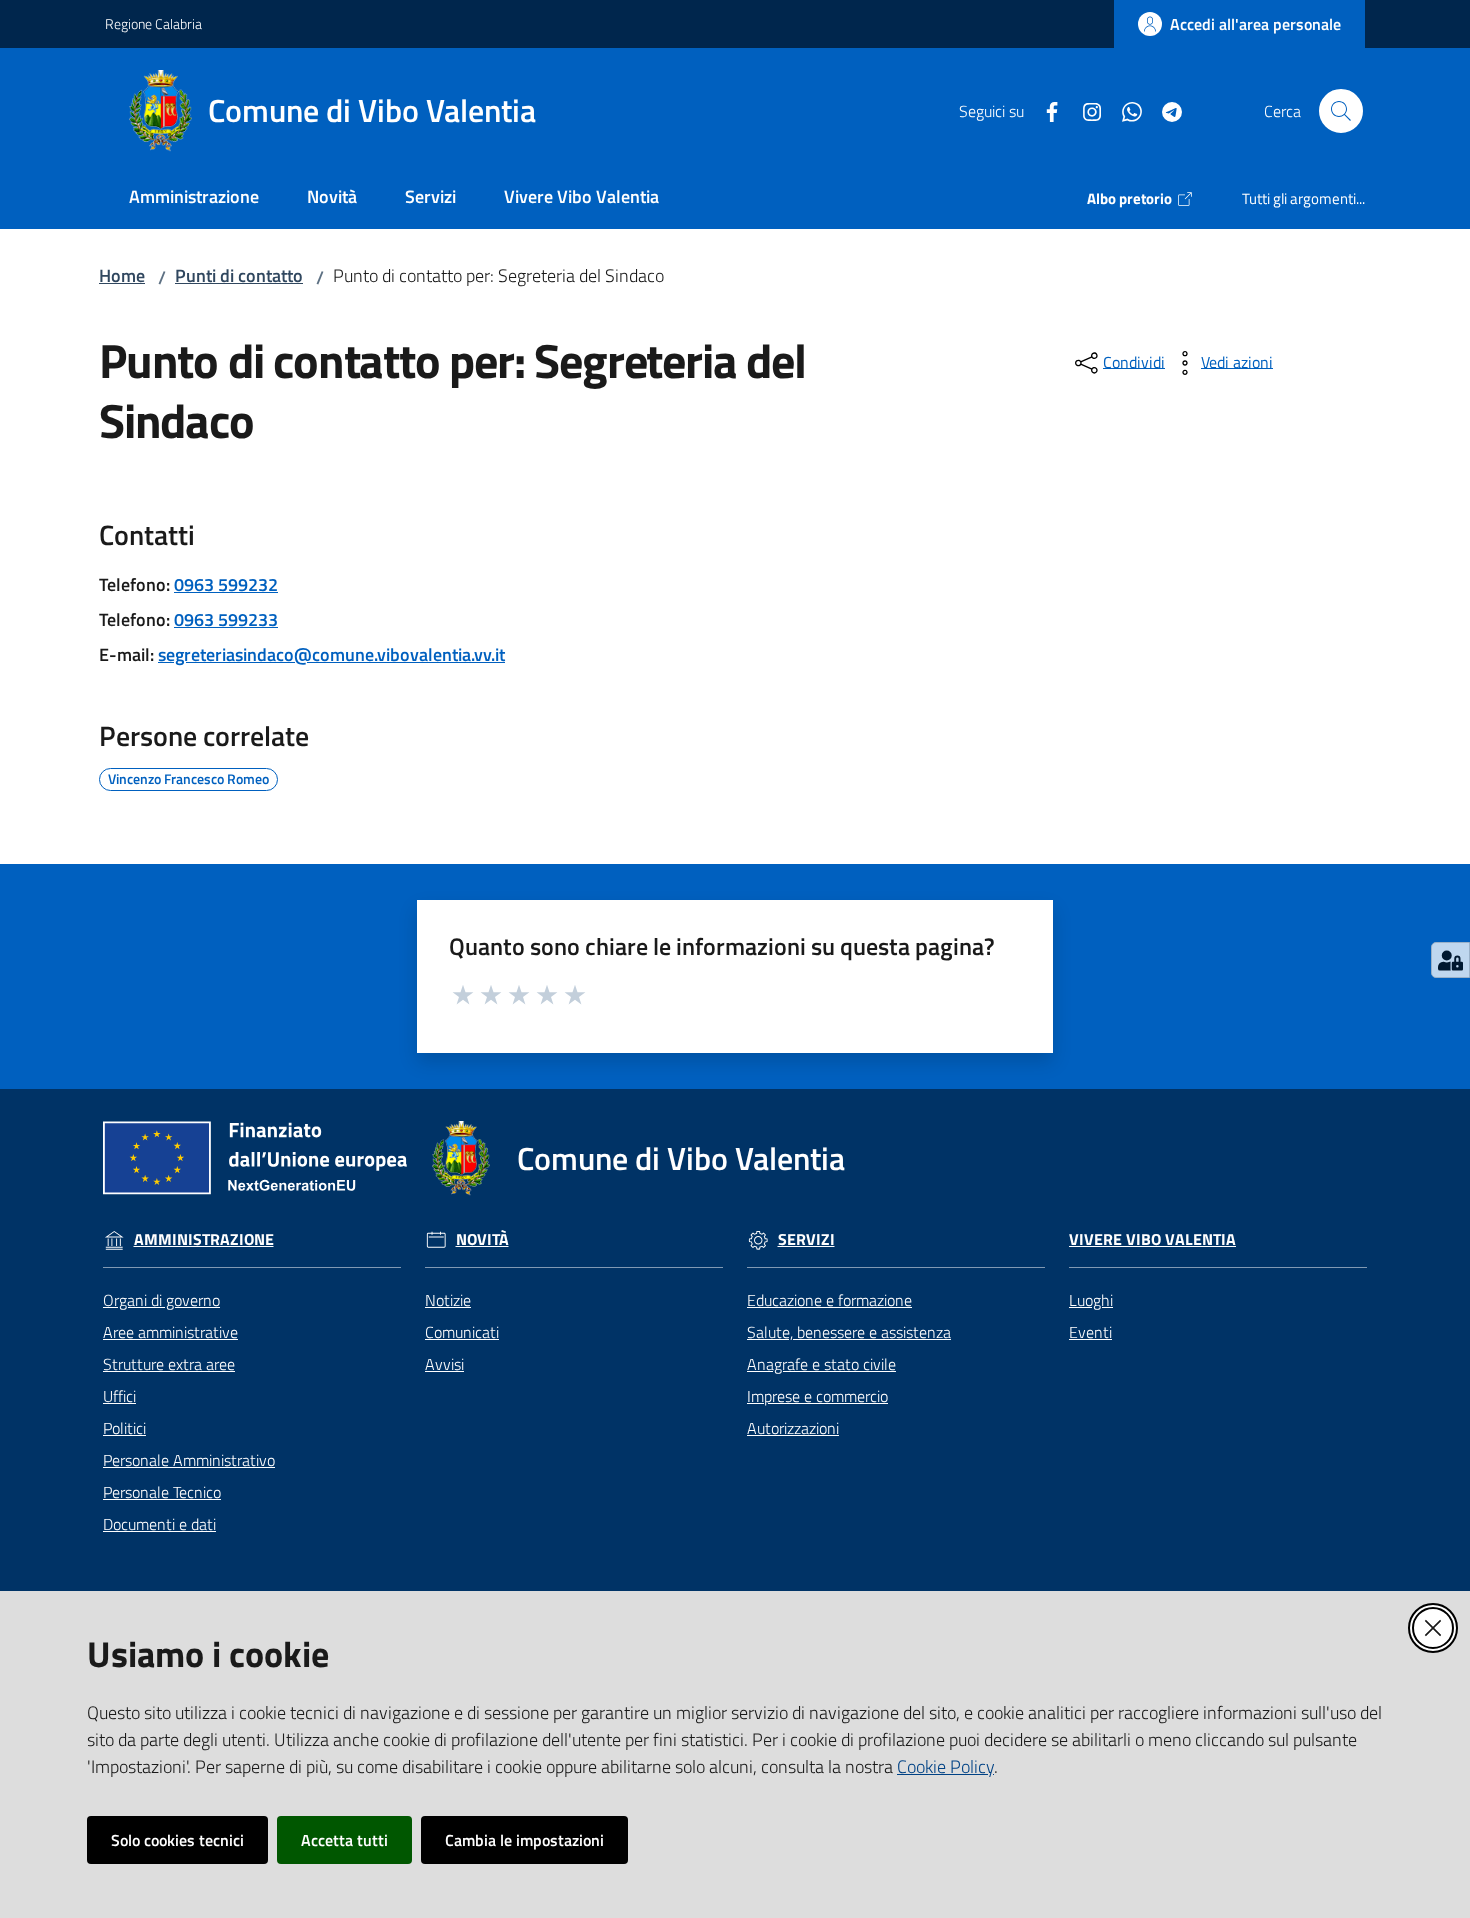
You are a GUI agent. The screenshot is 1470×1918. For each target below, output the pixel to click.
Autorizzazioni (793, 1428)
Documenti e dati (159, 1524)
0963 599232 (226, 584)
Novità (482, 1239)
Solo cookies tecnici (177, 1840)
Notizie (448, 1300)
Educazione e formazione (829, 1300)
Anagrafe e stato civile (821, 1364)
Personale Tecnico (162, 1492)
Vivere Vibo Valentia (1152, 1239)
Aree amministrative (170, 1332)
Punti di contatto (239, 275)
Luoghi (1091, 1300)
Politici (124, 1428)
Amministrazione (204, 1239)
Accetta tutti (344, 1840)
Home (122, 275)
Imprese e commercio (817, 1396)
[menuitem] (194, 198)
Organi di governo (161, 1300)
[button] (1341, 111)
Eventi (1090, 1332)
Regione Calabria (153, 23)
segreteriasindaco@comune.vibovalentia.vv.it (331, 654)
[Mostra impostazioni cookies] (1450, 960)
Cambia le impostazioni (524, 1840)
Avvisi (444, 1364)
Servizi (806, 1239)
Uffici (119, 1396)
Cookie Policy (945, 1766)
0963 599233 (226, 619)
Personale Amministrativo (189, 1460)
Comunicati (462, 1332)
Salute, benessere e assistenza (849, 1332)
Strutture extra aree (169, 1364)
